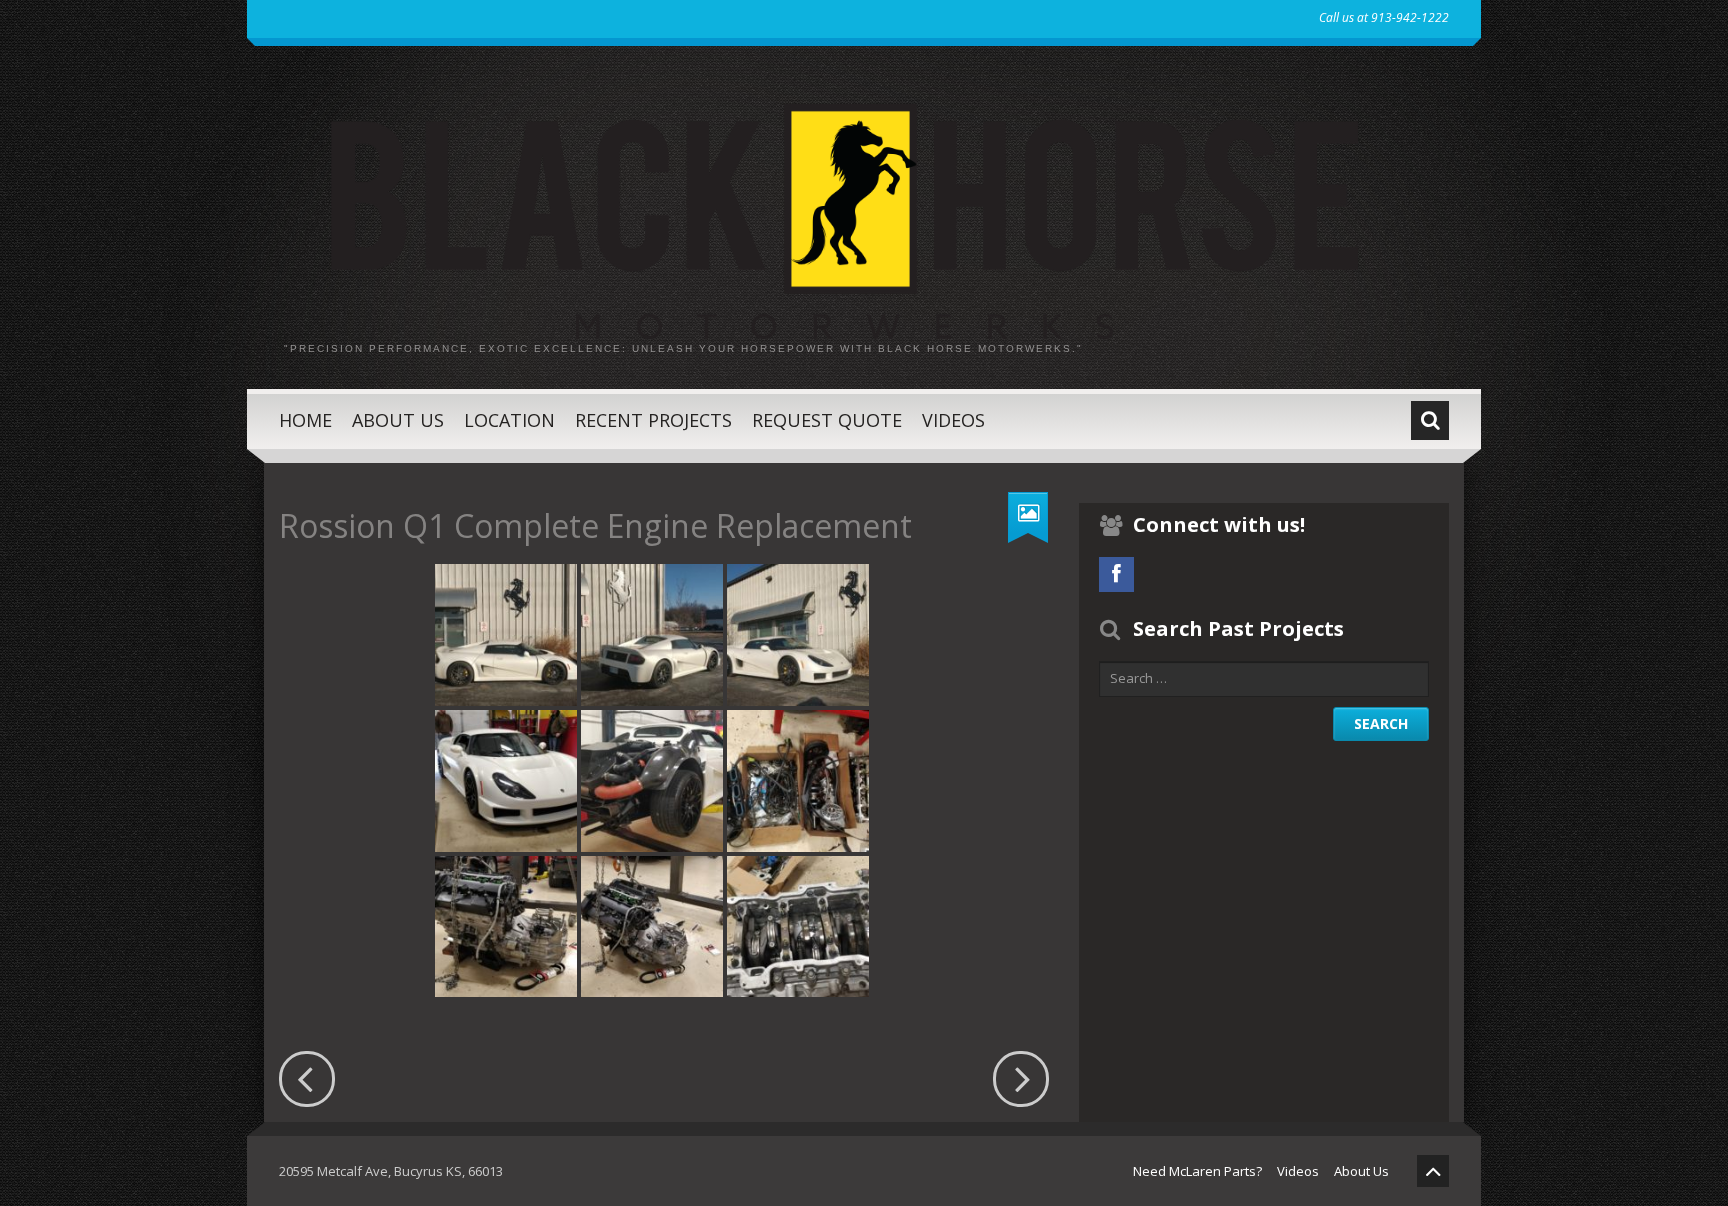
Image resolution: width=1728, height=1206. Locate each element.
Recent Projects (653, 420)
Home (305, 420)
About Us (398, 420)
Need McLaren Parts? (1197, 1171)
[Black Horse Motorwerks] (864, 207)
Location (509, 420)
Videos (953, 420)
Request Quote (827, 420)
